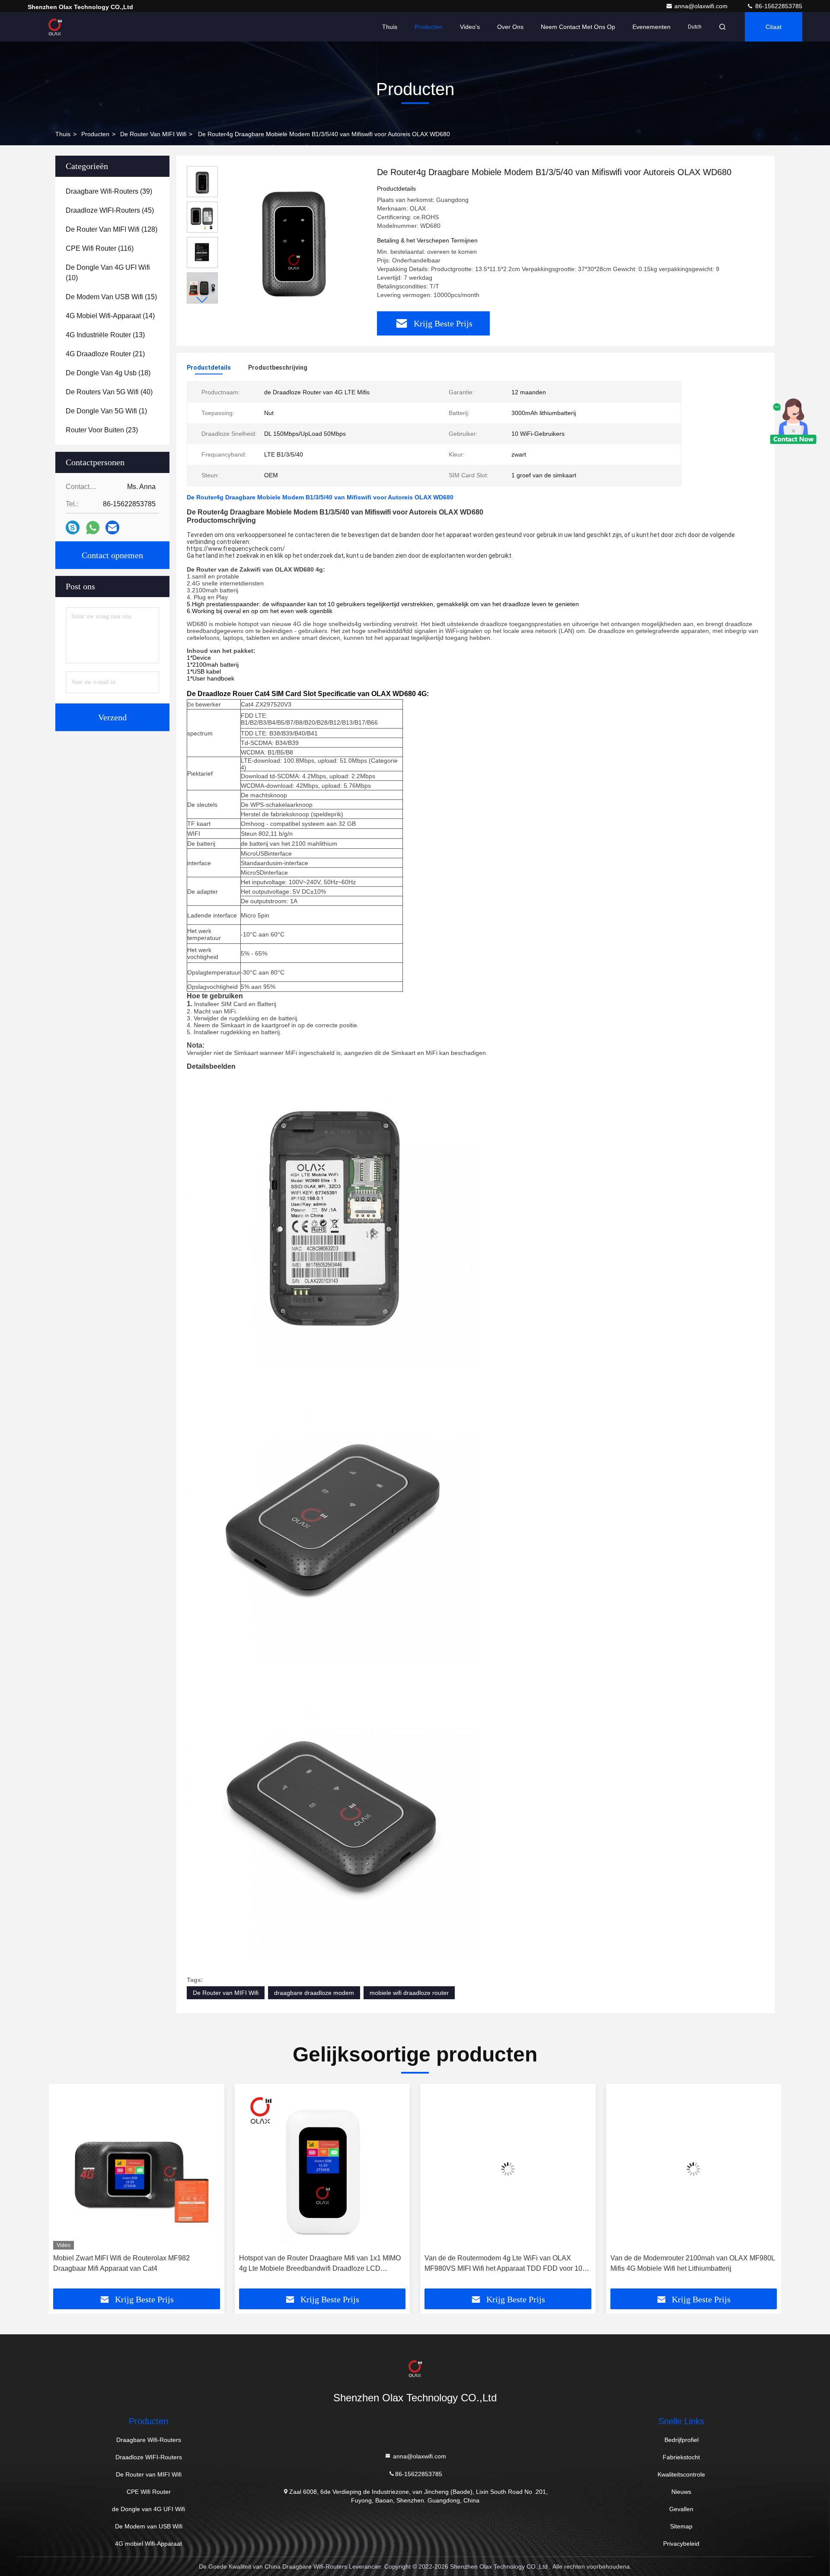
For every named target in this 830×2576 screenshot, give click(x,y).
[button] (202, 300)
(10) (108, 273)
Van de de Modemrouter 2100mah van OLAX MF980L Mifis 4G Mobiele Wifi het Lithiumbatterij (507, 2263)
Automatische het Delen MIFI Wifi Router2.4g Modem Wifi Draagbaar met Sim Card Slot (692, 2263)
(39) (109, 191)
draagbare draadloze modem (314, 1993)
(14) (110, 316)
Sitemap (681, 2526)
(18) (108, 373)
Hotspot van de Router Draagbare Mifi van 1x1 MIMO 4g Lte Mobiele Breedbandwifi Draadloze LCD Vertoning (134, 2264)
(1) (106, 411)
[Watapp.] (93, 528)
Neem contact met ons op (578, 27)
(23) (102, 430)
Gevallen (681, 2509)
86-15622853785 (778, 6)
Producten (429, 27)
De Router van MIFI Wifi (153, 134)
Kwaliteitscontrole (681, 2474)
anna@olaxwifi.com (702, 6)
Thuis (390, 27)
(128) (112, 229)
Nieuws (681, 2492)
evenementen (651, 27)
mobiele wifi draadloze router (409, 1993)
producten (95, 134)
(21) (105, 354)
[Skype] (73, 527)
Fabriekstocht (681, 2457)
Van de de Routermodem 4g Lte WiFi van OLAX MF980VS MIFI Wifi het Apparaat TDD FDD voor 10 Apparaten (318, 2264)
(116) (100, 248)
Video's (470, 27)
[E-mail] (112, 527)
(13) (105, 335)
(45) (110, 210)
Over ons (510, 27)
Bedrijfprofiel (682, 2440)
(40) (109, 392)
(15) (111, 297)
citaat (774, 27)
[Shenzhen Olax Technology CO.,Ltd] (55, 27)
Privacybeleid (681, 2544)
